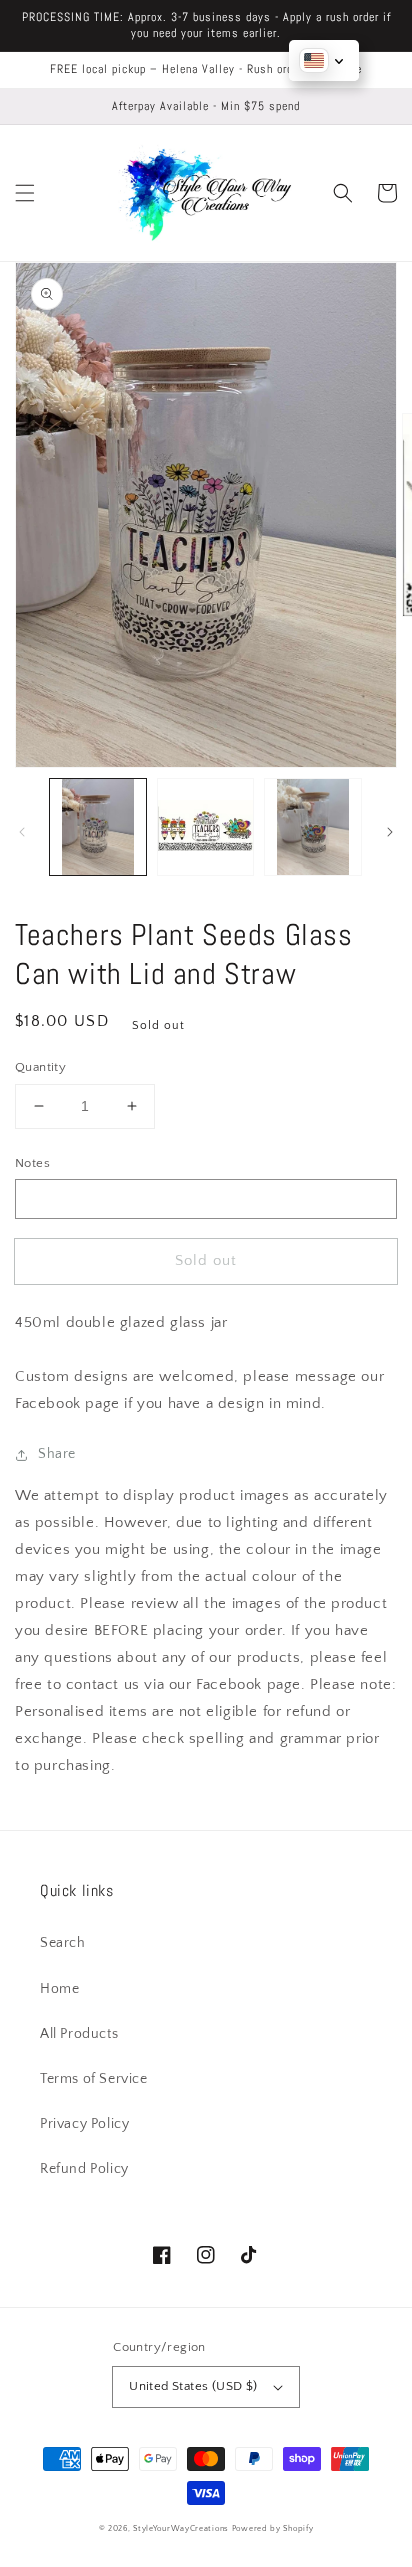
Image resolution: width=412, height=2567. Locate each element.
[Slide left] (22, 832)
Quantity (40, 1067)
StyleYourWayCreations (181, 2528)
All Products (79, 2034)
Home (59, 1989)
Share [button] (57, 1454)
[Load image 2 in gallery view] (206, 827)
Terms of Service (94, 2079)
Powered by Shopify (273, 2528)
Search (63, 1943)
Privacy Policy (84, 2124)
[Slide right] (390, 832)
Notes (32, 1163)
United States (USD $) (193, 2386)
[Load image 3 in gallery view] (313, 827)
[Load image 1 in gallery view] (98, 827)
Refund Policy (84, 2169)
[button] (25, 193)
